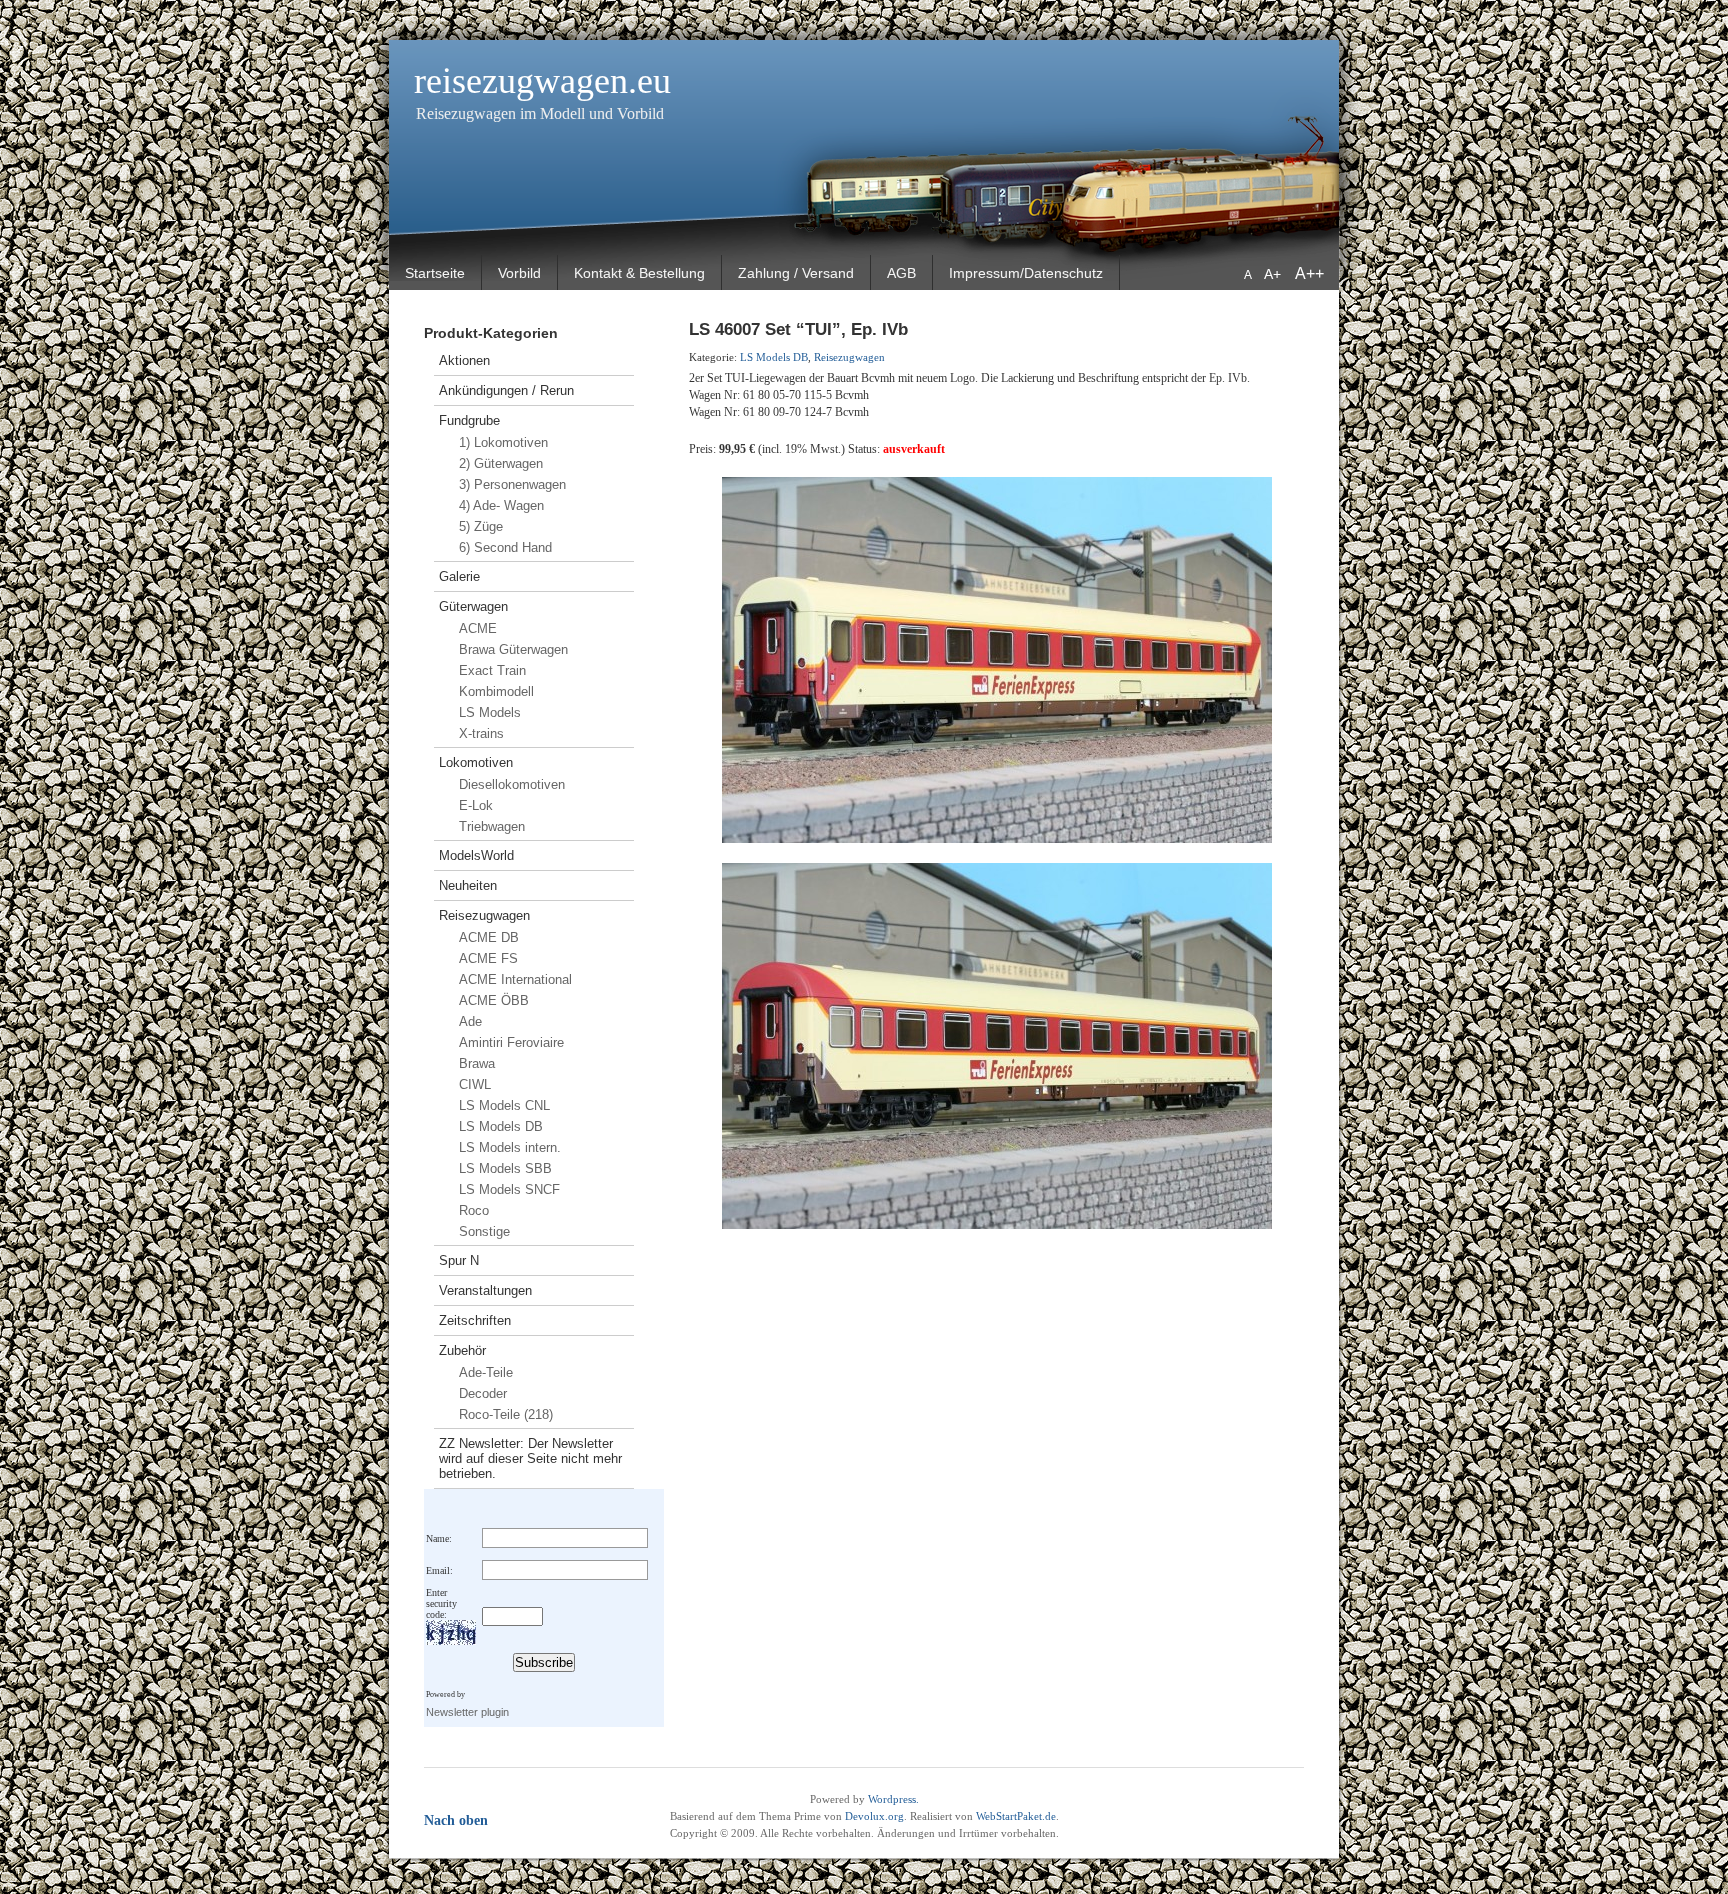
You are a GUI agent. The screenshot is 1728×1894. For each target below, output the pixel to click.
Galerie (459, 576)
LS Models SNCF (509, 1189)
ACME (478, 628)
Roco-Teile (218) (506, 1414)
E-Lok (476, 805)
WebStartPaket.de (1016, 1816)
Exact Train (492, 670)
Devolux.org (874, 1816)
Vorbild (519, 273)
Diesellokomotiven (512, 784)
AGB (901, 273)
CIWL (475, 1084)
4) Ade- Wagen (501, 505)
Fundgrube (469, 420)
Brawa (477, 1063)
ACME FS (488, 958)
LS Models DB (501, 1126)
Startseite (435, 273)
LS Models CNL (504, 1105)
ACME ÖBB (494, 1000)
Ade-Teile (486, 1372)
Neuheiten (468, 885)
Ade (470, 1021)
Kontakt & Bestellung (639, 273)
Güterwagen (473, 606)
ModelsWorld (476, 855)
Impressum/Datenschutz (1026, 273)
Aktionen (464, 360)
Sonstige (484, 1231)
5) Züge (481, 526)
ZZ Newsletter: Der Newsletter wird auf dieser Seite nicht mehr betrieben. (530, 1458)
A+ (1274, 274)
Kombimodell (496, 691)
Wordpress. (893, 1799)
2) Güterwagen (501, 463)
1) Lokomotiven (503, 442)
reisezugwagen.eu (542, 81)
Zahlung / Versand (796, 273)
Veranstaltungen (485, 1290)
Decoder (483, 1393)
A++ (1309, 273)
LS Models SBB (505, 1168)
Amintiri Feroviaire (511, 1042)
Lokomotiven (476, 762)
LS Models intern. (510, 1147)
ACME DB (489, 937)
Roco (474, 1210)
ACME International (515, 979)
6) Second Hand (505, 547)
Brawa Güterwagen (513, 649)
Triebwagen (492, 826)
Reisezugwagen (484, 915)
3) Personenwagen (512, 484)
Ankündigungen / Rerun (506, 390)
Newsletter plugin (467, 1712)
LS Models (490, 712)
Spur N (459, 1260)
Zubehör (462, 1350)
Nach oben (456, 1820)
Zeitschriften (475, 1320)
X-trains (481, 733)
